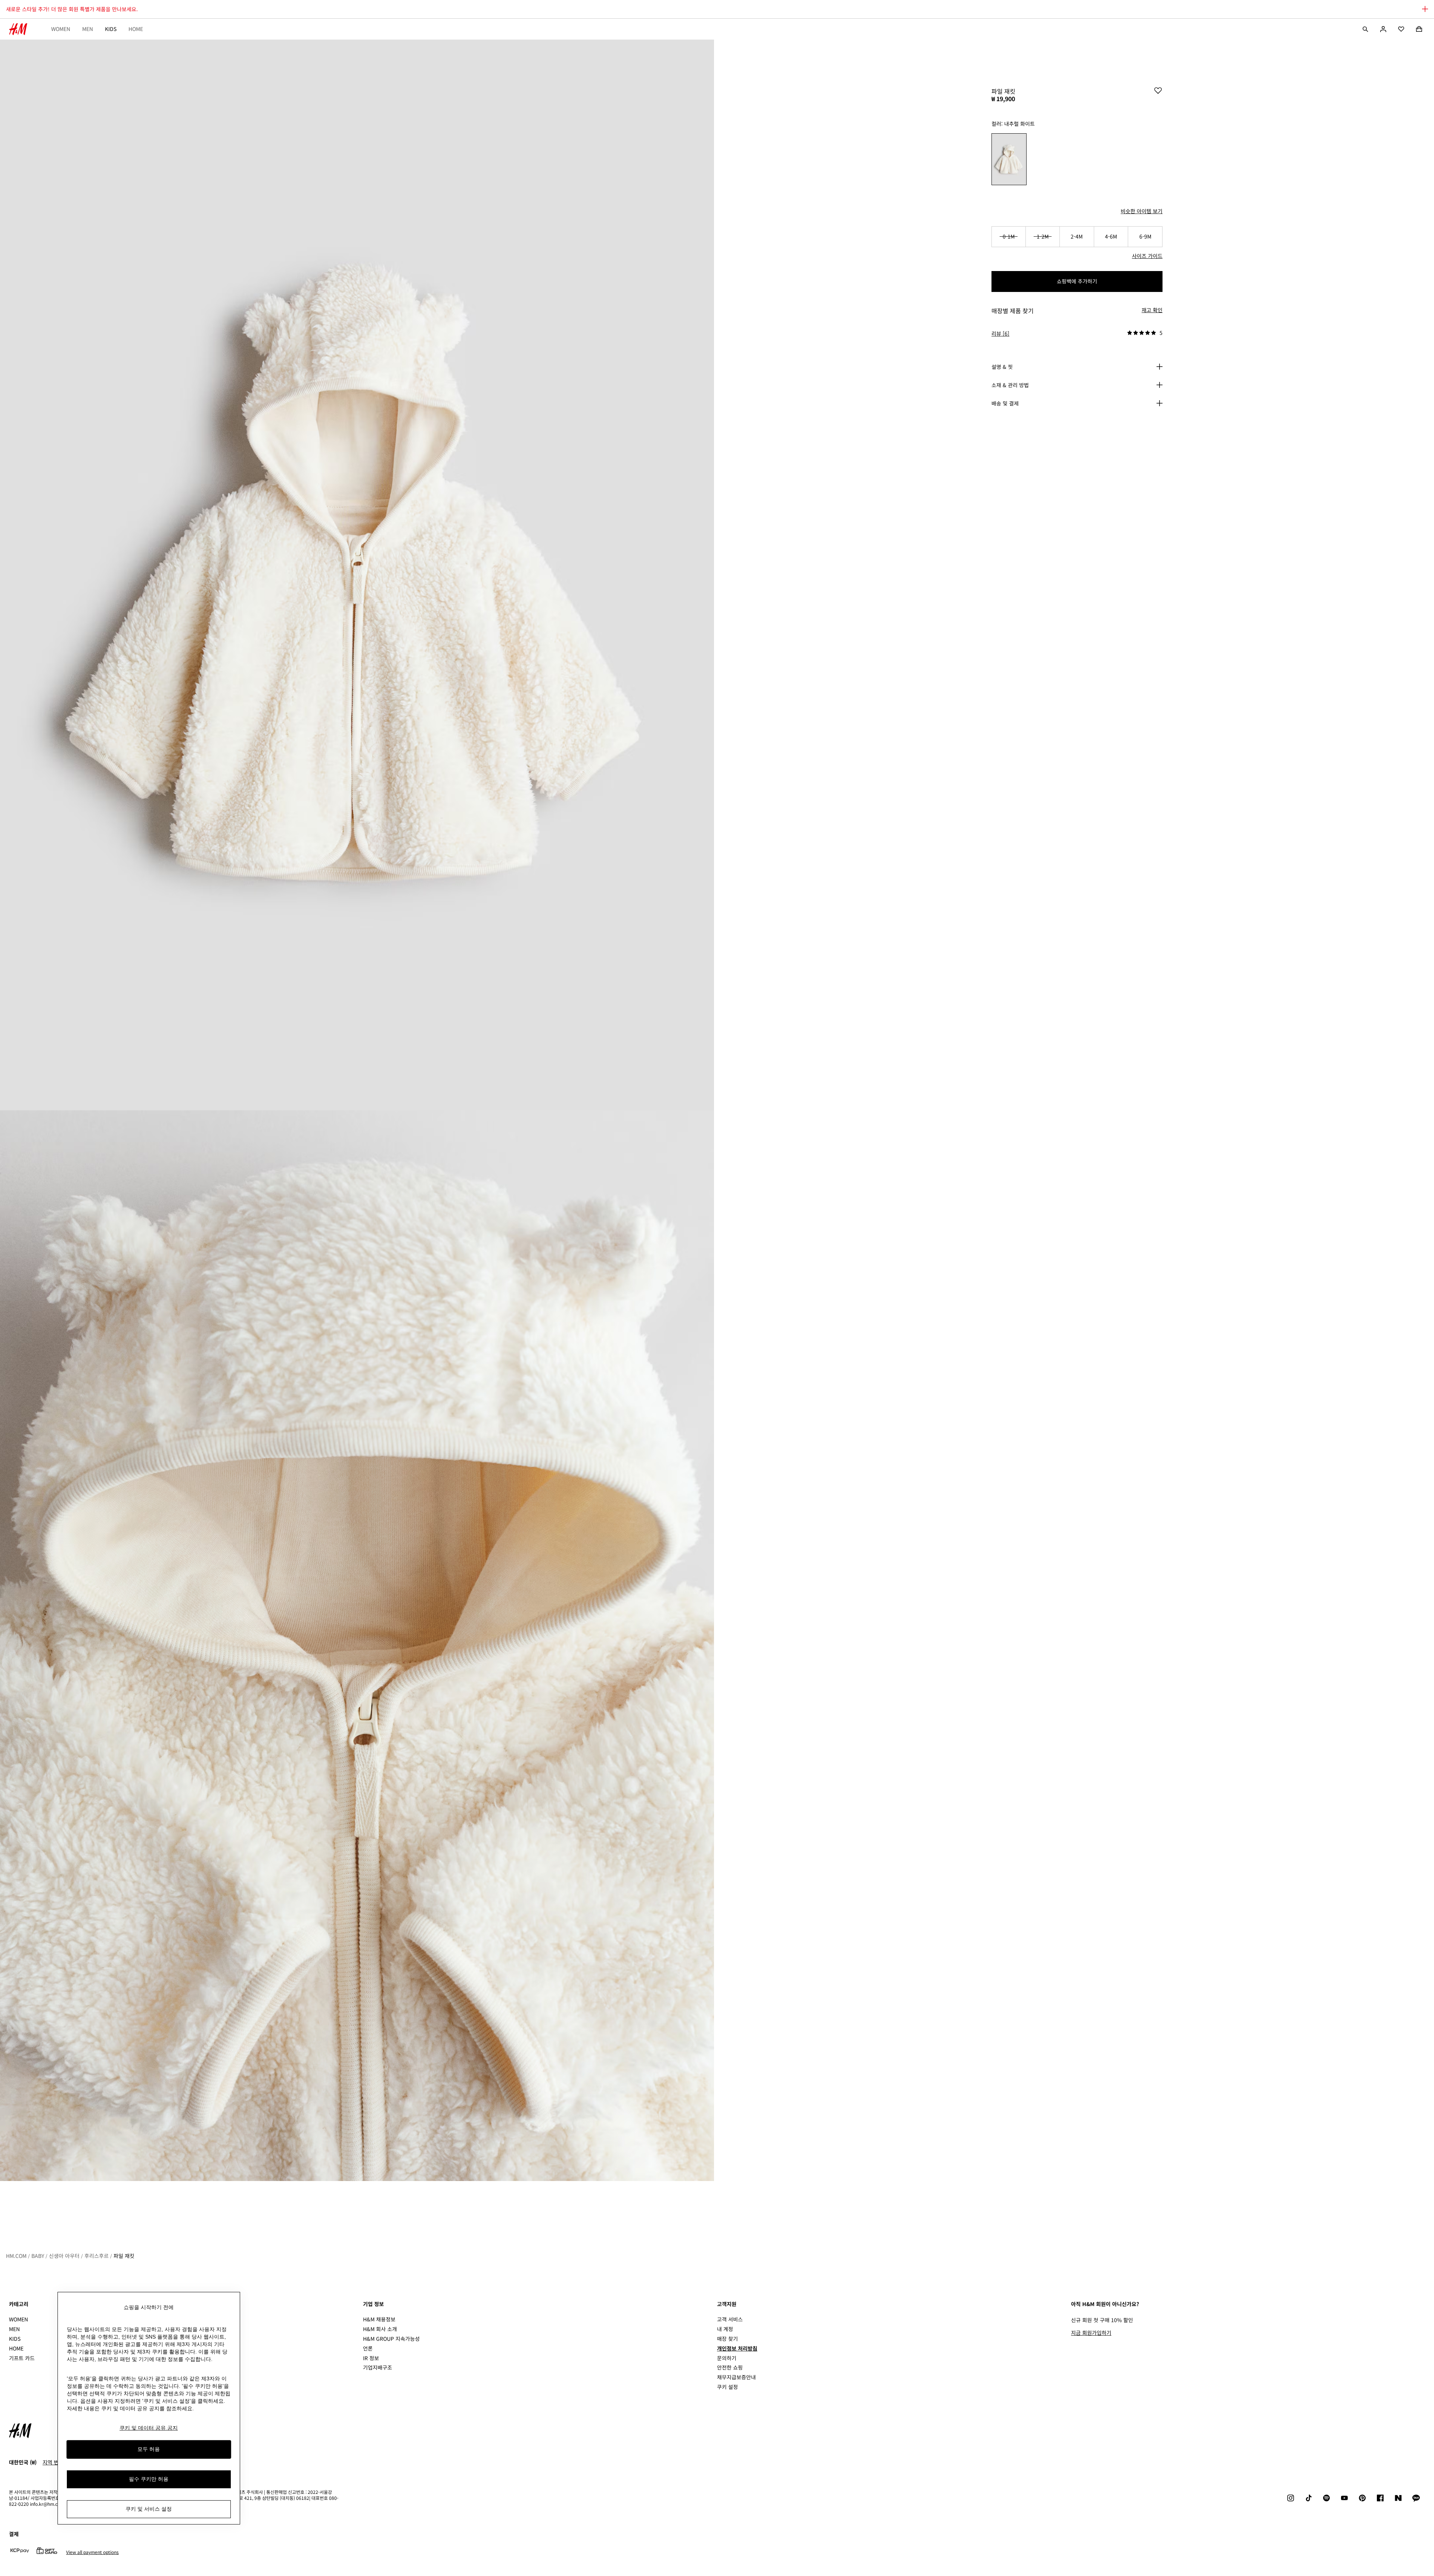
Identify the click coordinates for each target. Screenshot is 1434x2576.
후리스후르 (97, 2256)
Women (61, 29)
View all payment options (92, 2552)
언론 (368, 2348)
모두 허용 (149, 2449)
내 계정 (725, 2329)
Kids (111, 29)
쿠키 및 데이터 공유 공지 (149, 2428)
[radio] (1009, 159)
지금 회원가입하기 (1091, 2333)
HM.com (16, 2256)
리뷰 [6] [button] (1000, 333)
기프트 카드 (22, 2358)
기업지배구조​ (378, 2367)
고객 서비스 (730, 2319)
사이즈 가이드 (1147, 256)
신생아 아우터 (64, 2256)
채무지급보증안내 (736, 2377)
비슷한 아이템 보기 (1142, 211)
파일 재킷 (124, 2256)
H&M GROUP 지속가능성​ (391, 2339)
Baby (38, 2256)
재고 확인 (1152, 310)
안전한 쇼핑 (730, 2367)
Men (88, 29)
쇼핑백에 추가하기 (1077, 281)
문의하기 (727, 2358)
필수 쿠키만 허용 (149, 2479)
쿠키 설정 (727, 2387)
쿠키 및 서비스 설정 (149, 2509)
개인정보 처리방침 (737, 2348)
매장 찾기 (727, 2339)
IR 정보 (371, 2358)
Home (136, 29)
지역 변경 (53, 2462)
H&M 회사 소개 (380, 2329)
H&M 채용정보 (379, 2319)
